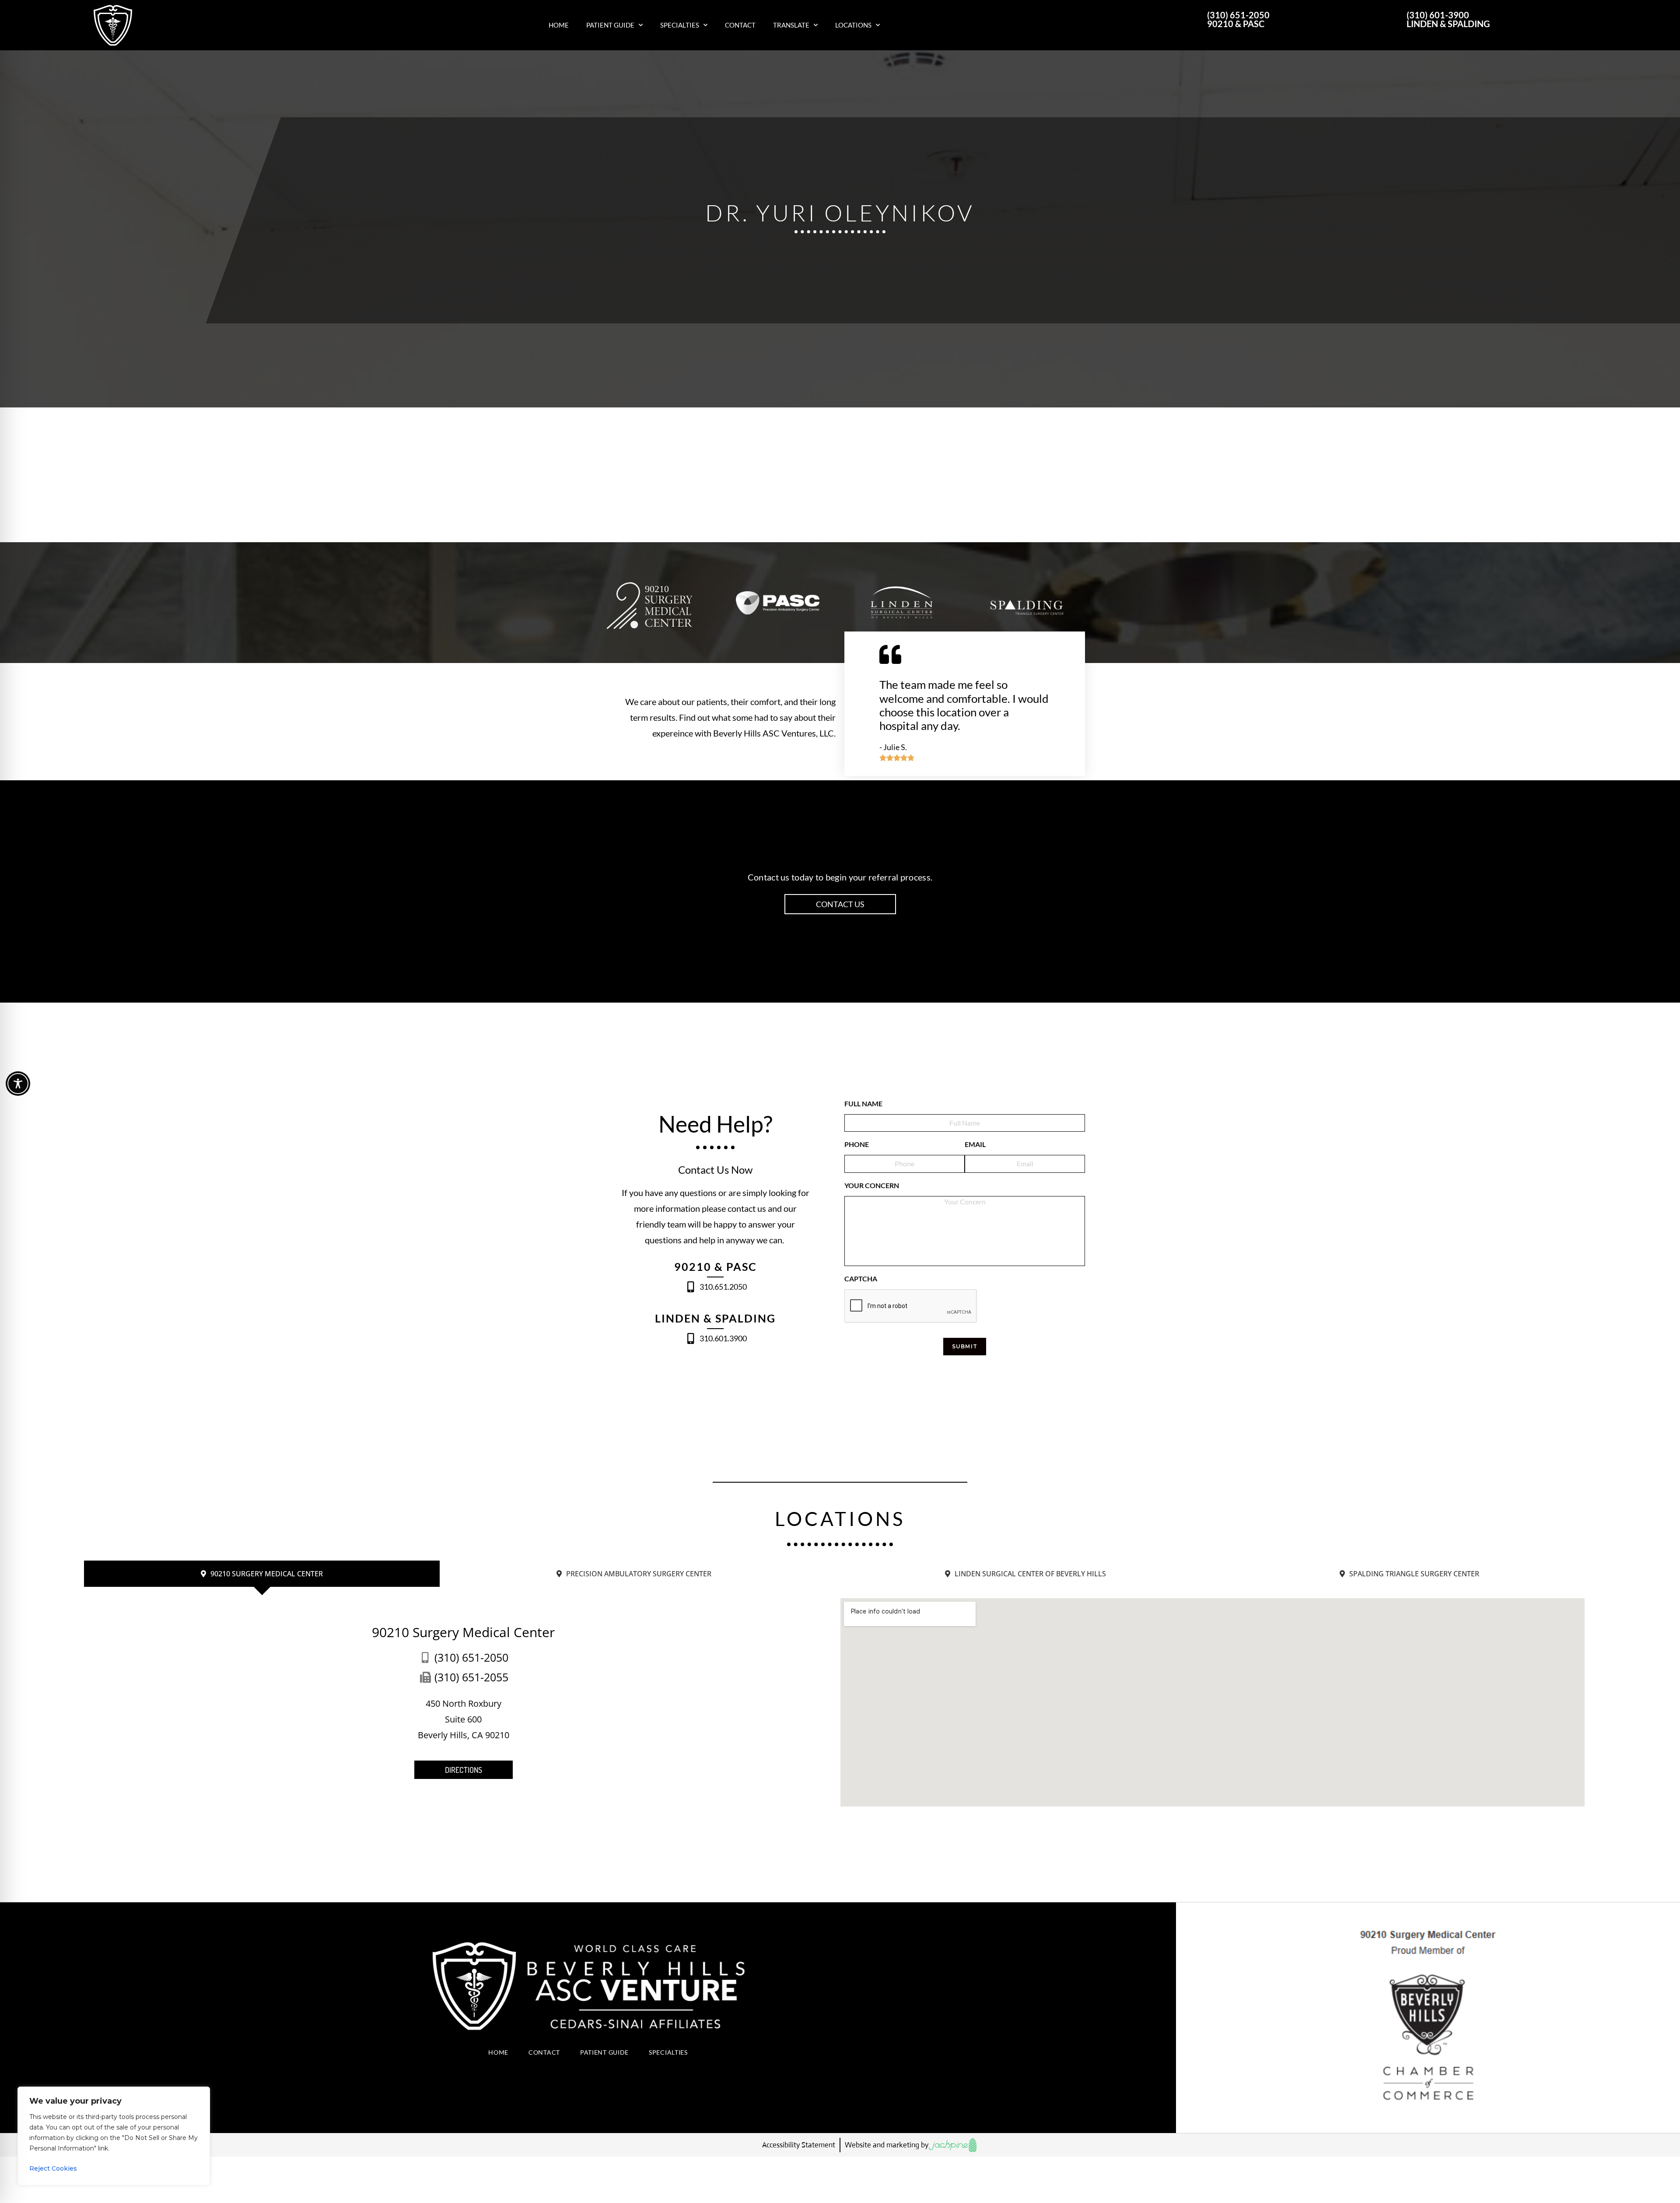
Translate (791, 25)
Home (559, 25)
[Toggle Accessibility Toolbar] (18, 1084)
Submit (965, 1346)
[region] (114, 2136)
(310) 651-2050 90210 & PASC (1238, 19)
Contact (740, 25)
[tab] (262, 1574)
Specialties (680, 25)
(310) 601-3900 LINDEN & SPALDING (1448, 19)
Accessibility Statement (799, 2145)
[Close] (201, 2094)
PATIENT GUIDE (604, 2052)
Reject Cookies (53, 2168)
